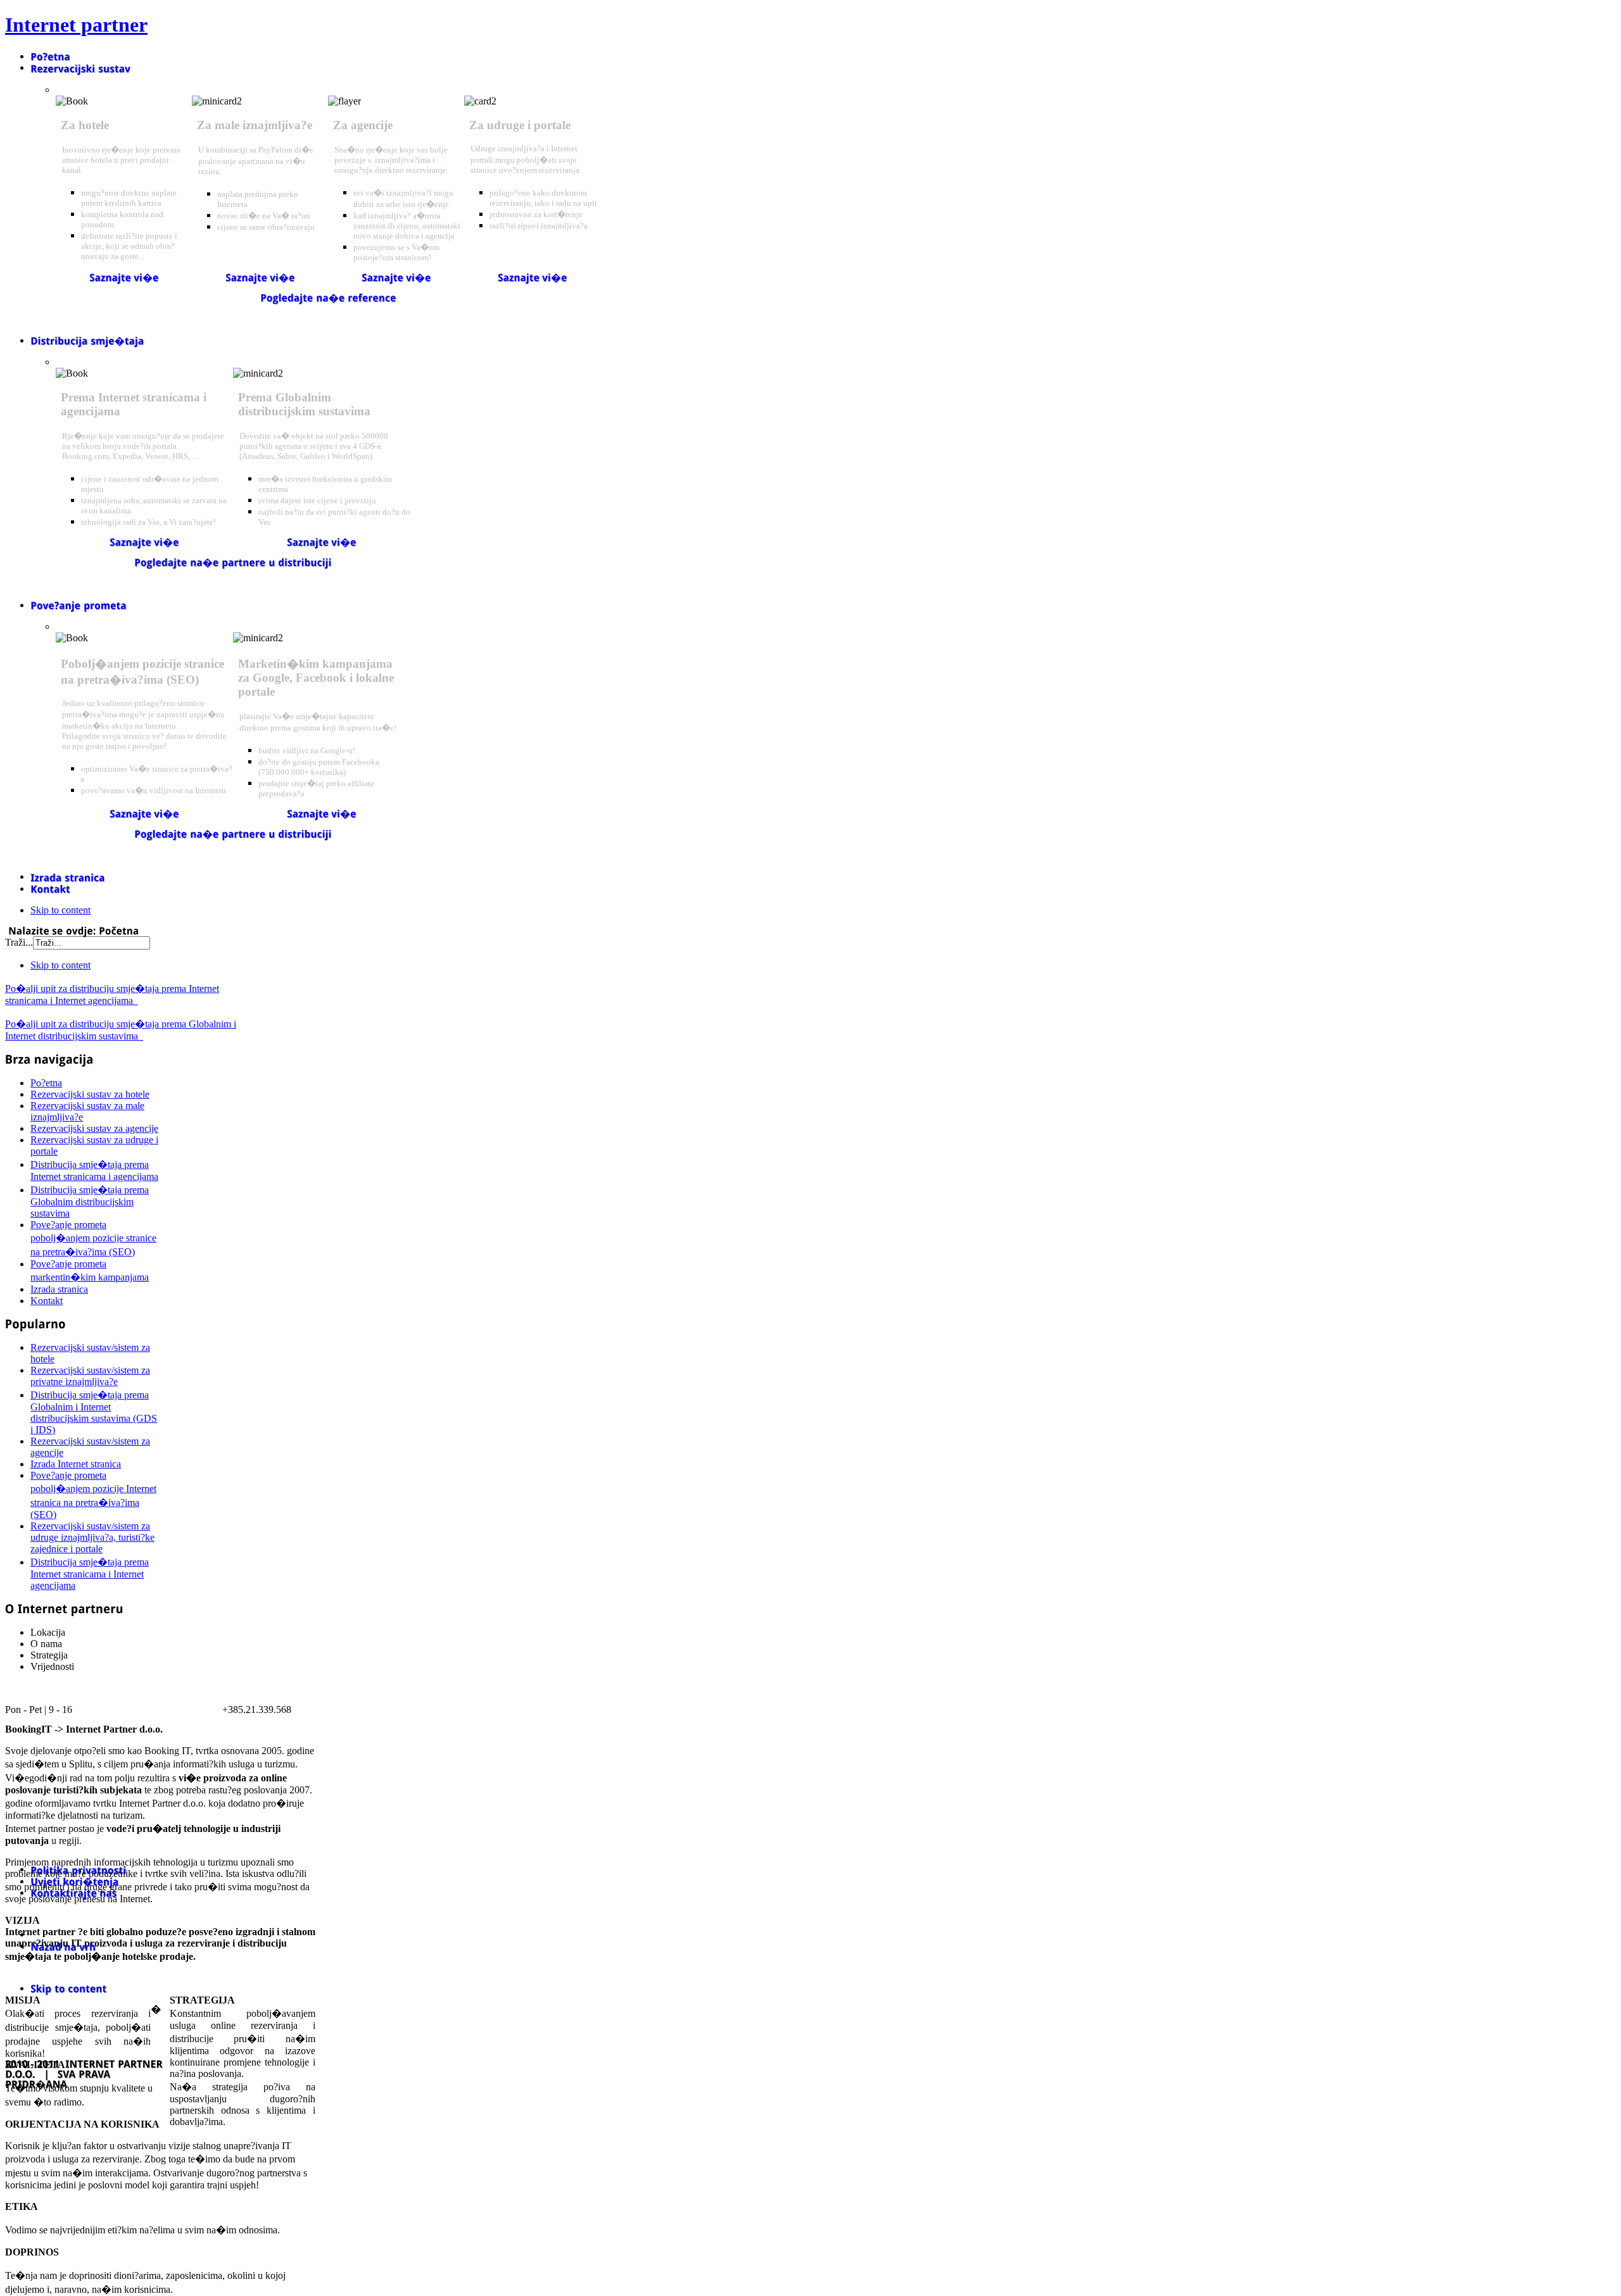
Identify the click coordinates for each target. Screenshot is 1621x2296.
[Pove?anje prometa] (79, 605)
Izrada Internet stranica (76, 1464)
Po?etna (46, 1083)
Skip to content (60, 910)
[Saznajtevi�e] (124, 278)
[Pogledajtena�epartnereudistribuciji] (233, 562)
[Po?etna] (50, 56)
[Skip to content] (68, 1988)
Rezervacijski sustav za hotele (90, 1094)
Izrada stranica (59, 1289)
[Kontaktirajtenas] (74, 1892)
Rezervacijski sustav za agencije (94, 1128)
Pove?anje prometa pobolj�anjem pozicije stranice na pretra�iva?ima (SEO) (93, 1238)
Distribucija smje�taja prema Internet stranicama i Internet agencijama (90, 1574)
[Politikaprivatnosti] (78, 1869)
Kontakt (47, 1301)
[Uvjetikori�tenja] (75, 1881)
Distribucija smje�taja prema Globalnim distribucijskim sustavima (90, 1201)
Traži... (19, 942)
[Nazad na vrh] (63, 1946)
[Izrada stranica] (68, 876)
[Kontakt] (50, 888)
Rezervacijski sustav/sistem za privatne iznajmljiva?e (90, 1376)
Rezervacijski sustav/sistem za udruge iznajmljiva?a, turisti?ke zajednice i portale (92, 1537)
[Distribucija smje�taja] (87, 340)
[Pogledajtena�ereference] (328, 297)
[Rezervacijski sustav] (80, 67)
